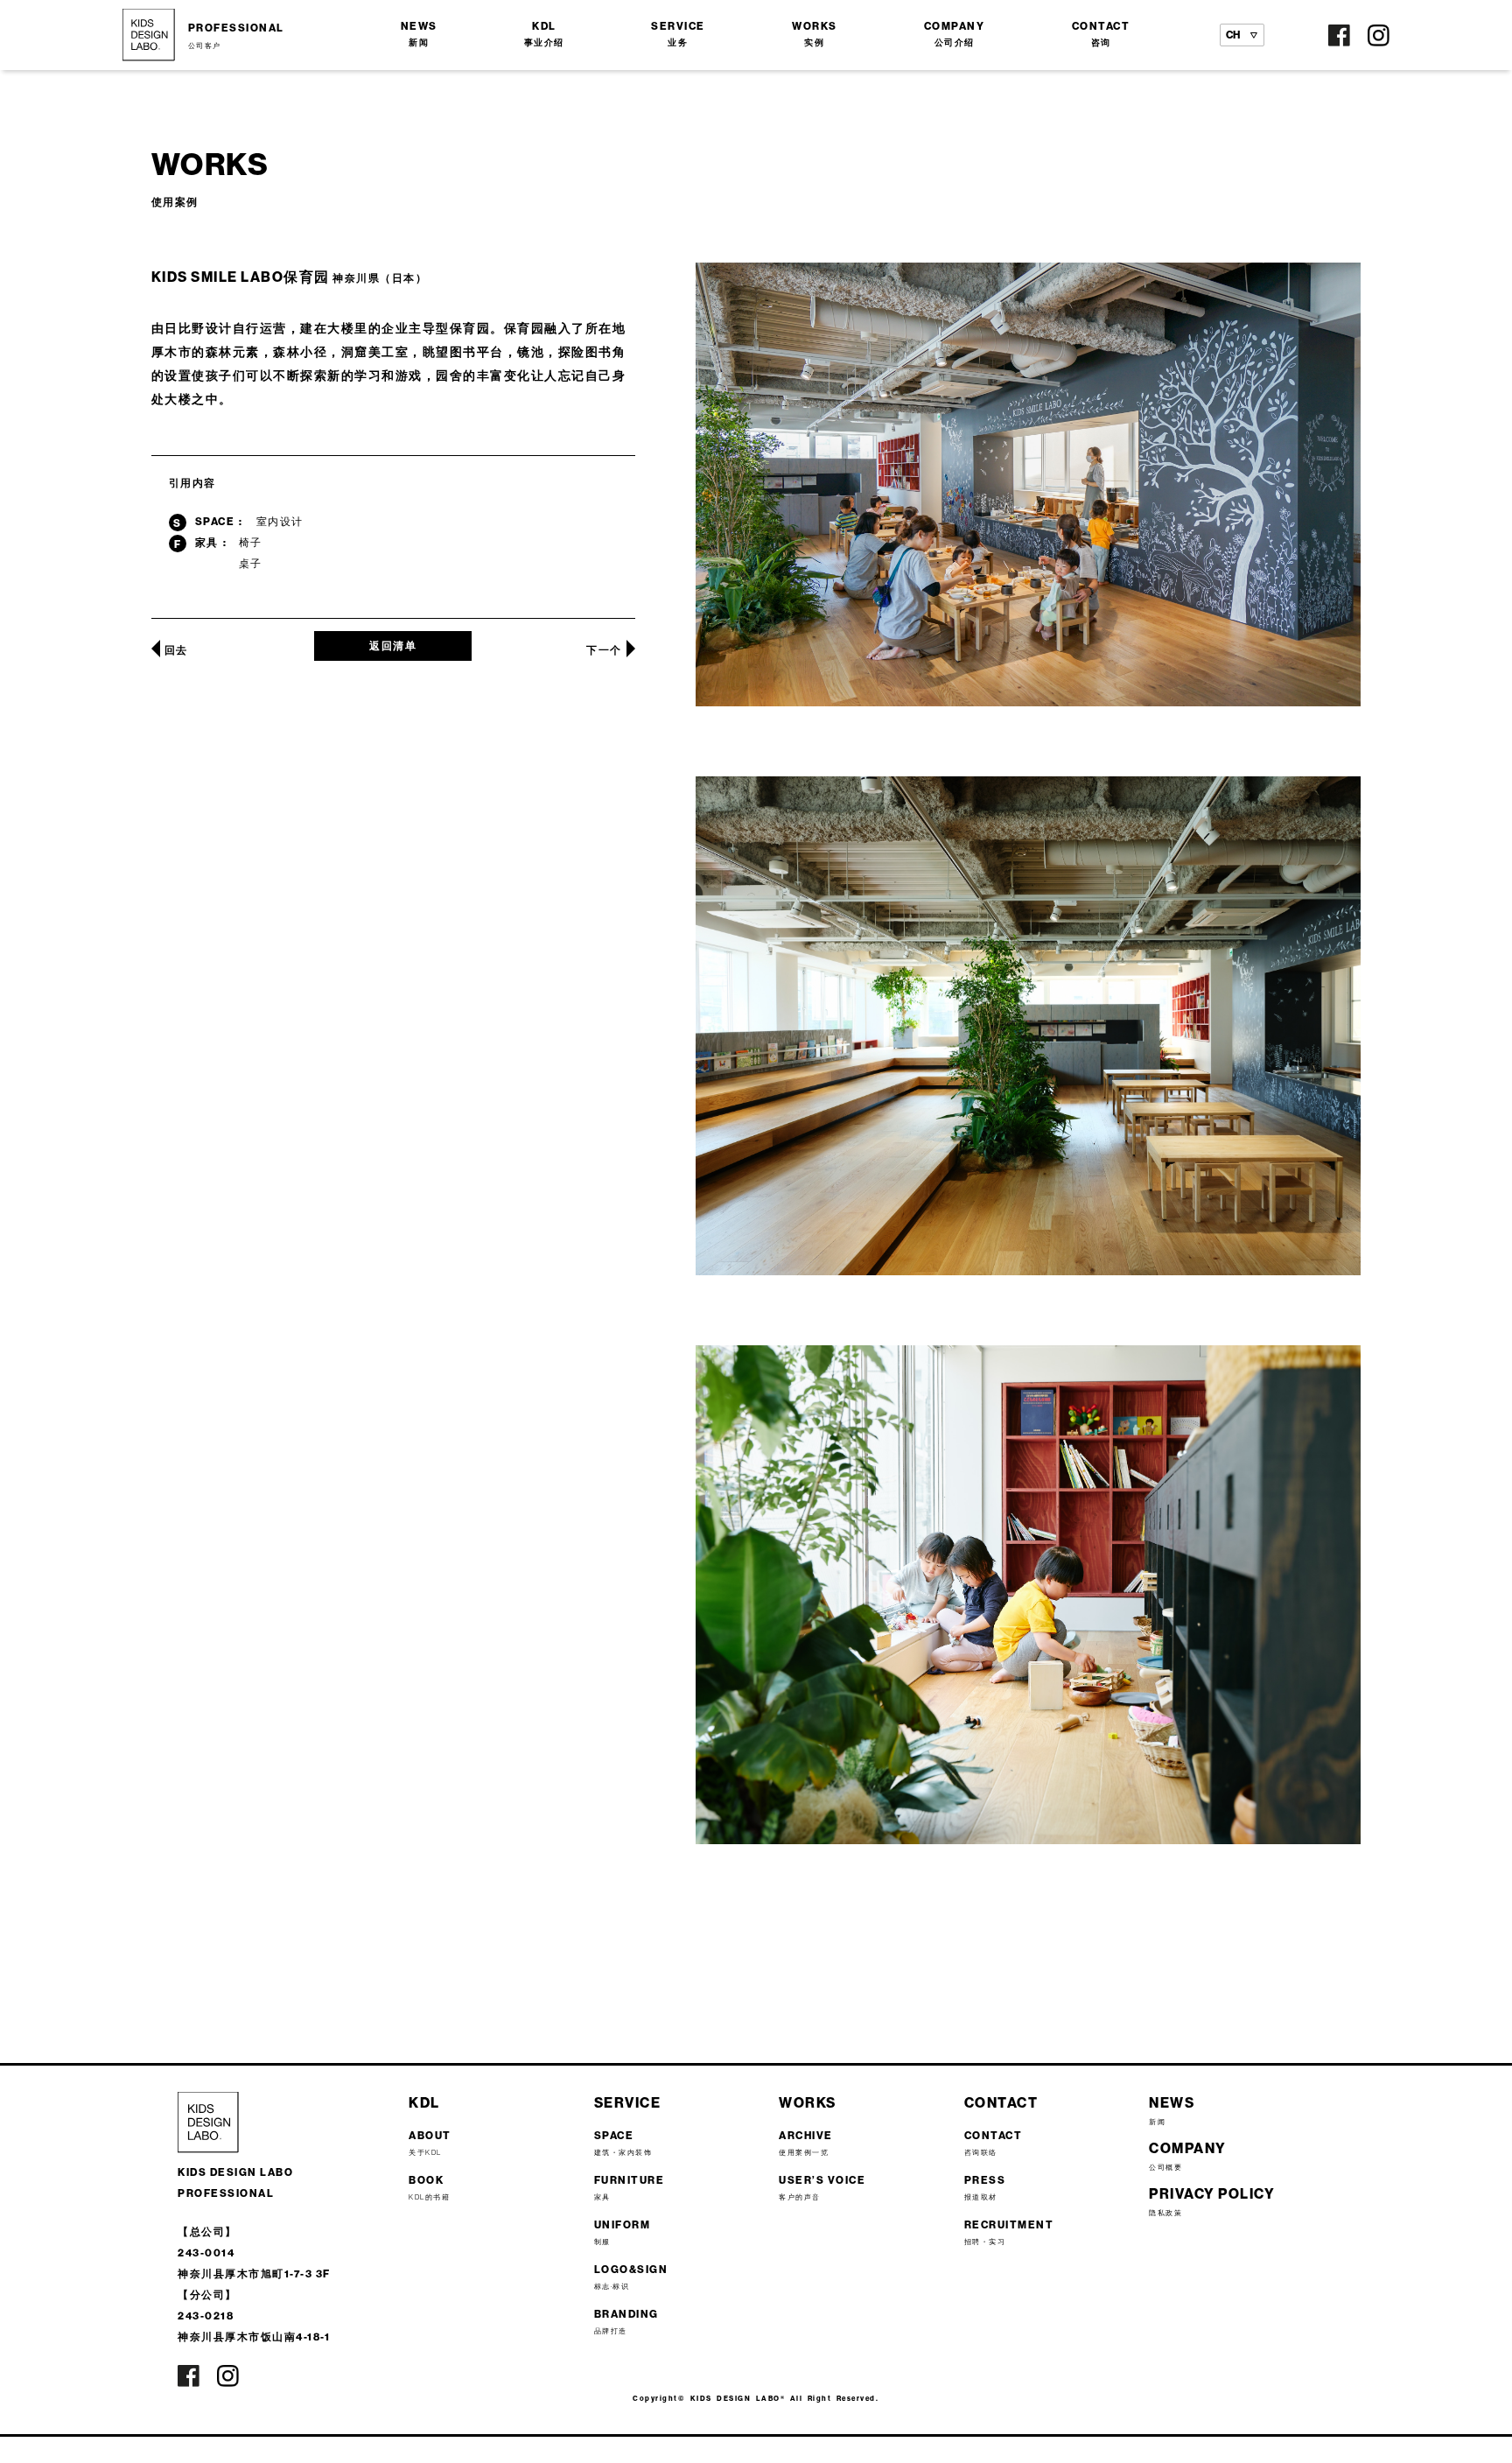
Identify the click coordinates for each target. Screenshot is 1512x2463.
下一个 (604, 650)
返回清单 (393, 646)
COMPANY (955, 34)
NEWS (419, 34)
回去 (176, 650)
